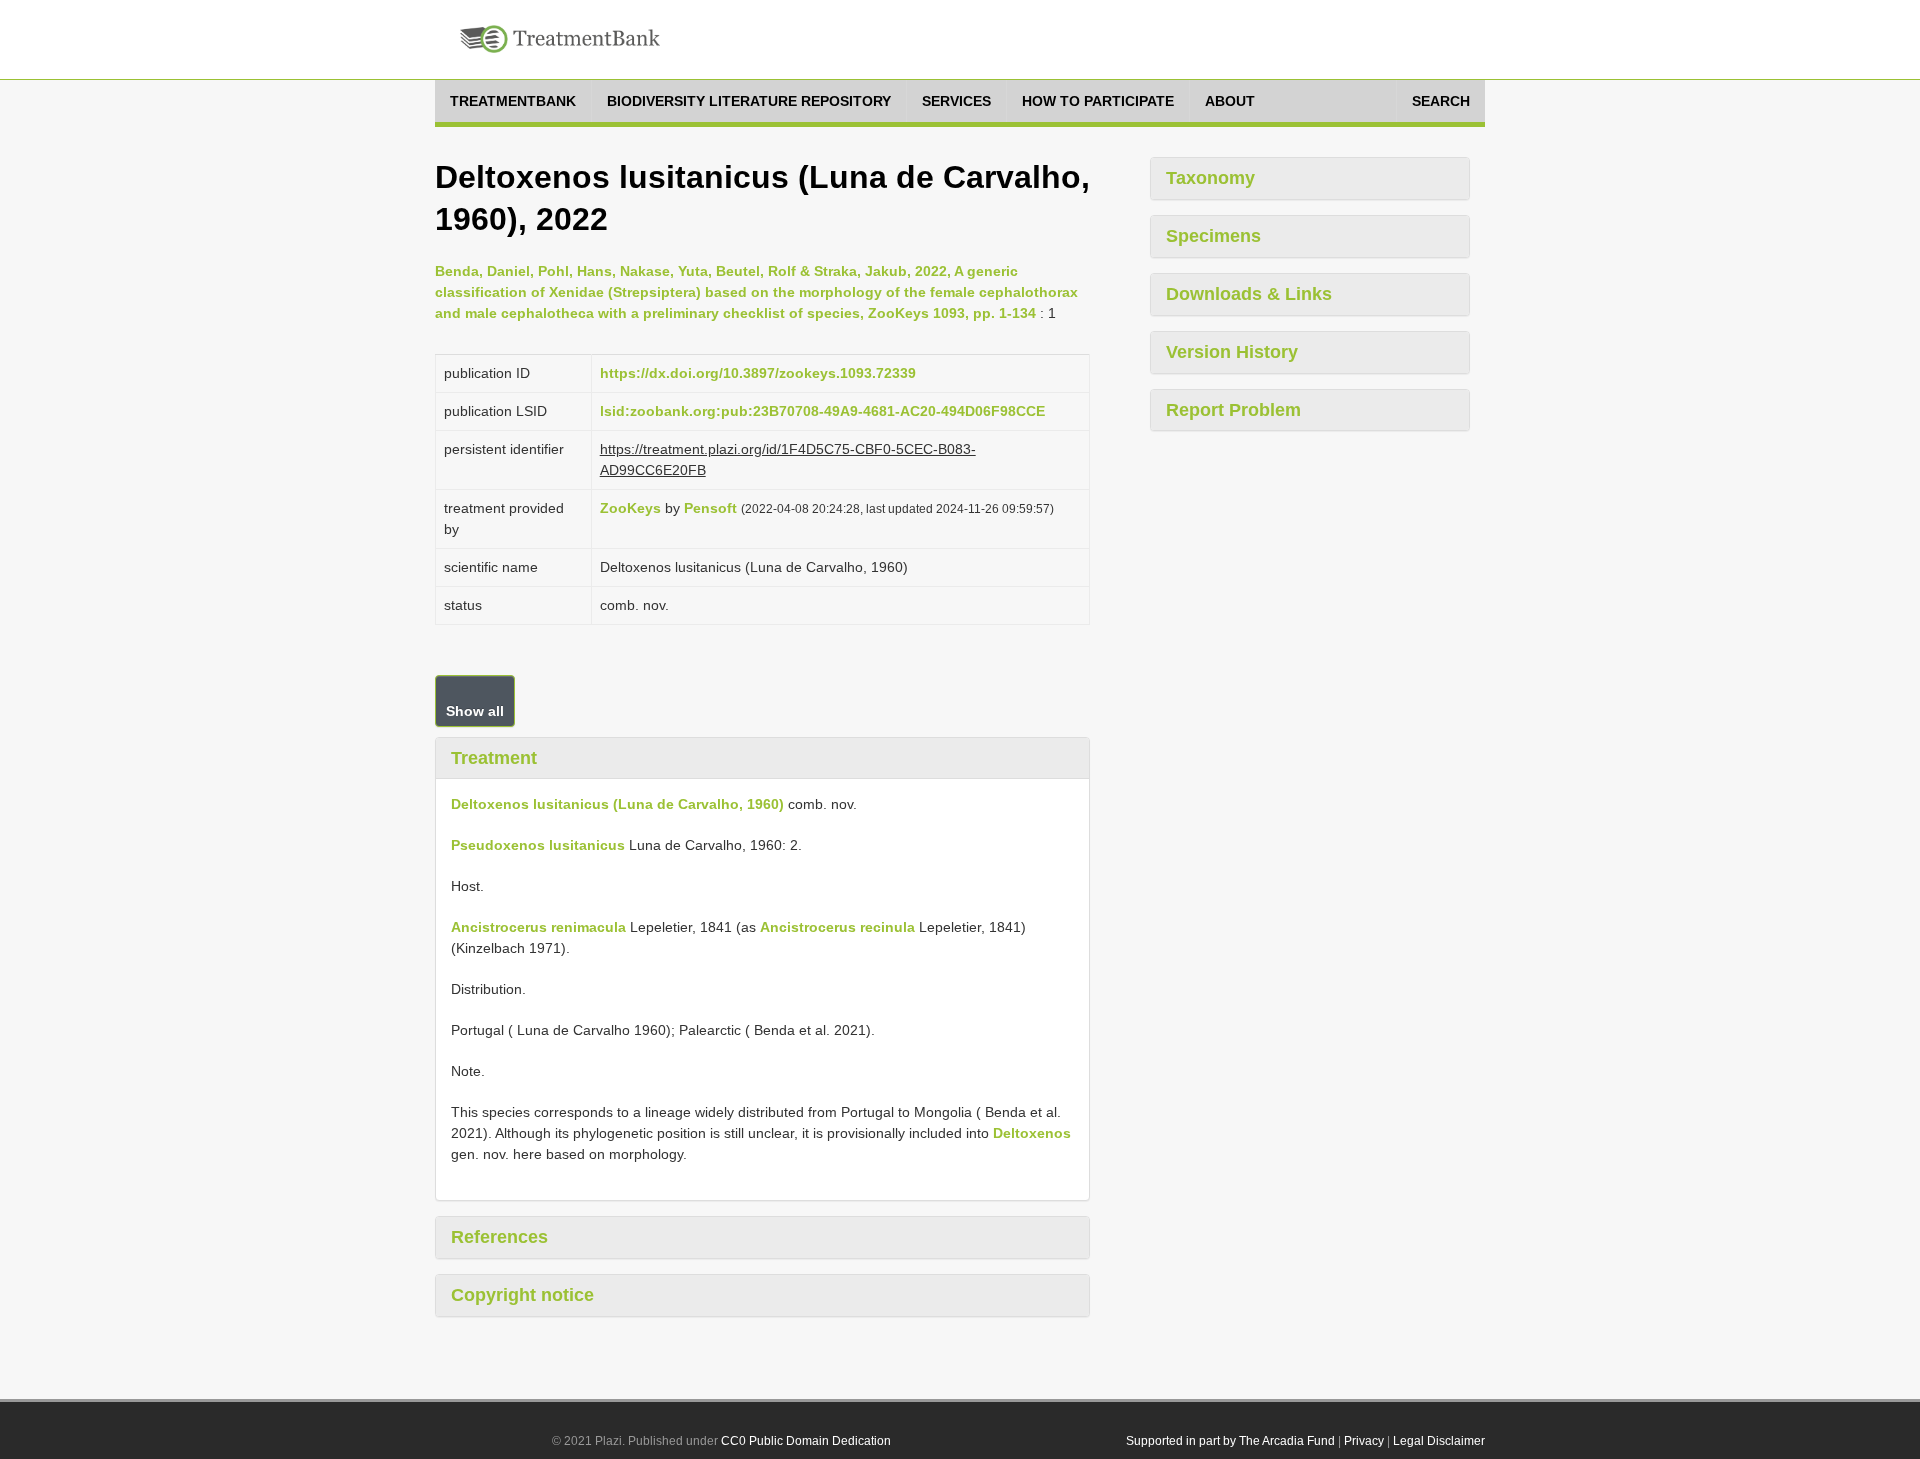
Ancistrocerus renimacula (538, 927)
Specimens (1213, 236)
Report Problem (1233, 410)
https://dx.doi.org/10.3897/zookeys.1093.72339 (758, 373)
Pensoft (710, 508)
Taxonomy (1210, 178)
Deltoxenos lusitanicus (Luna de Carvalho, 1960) (617, 804)
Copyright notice (522, 1295)
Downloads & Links (1249, 294)
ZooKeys (630, 508)
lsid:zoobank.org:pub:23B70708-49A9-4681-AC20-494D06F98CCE (822, 411)
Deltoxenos (1032, 1133)
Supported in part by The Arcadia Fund (1230, 1441)
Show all (475, 711)
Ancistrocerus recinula (837, 927)
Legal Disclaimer (1439, 1441)
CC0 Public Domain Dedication (806, 1441)
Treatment (494, 758)
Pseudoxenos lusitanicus (538, 845)
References (499, 1237)
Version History (1232, 352)
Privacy (1364, 1441)
